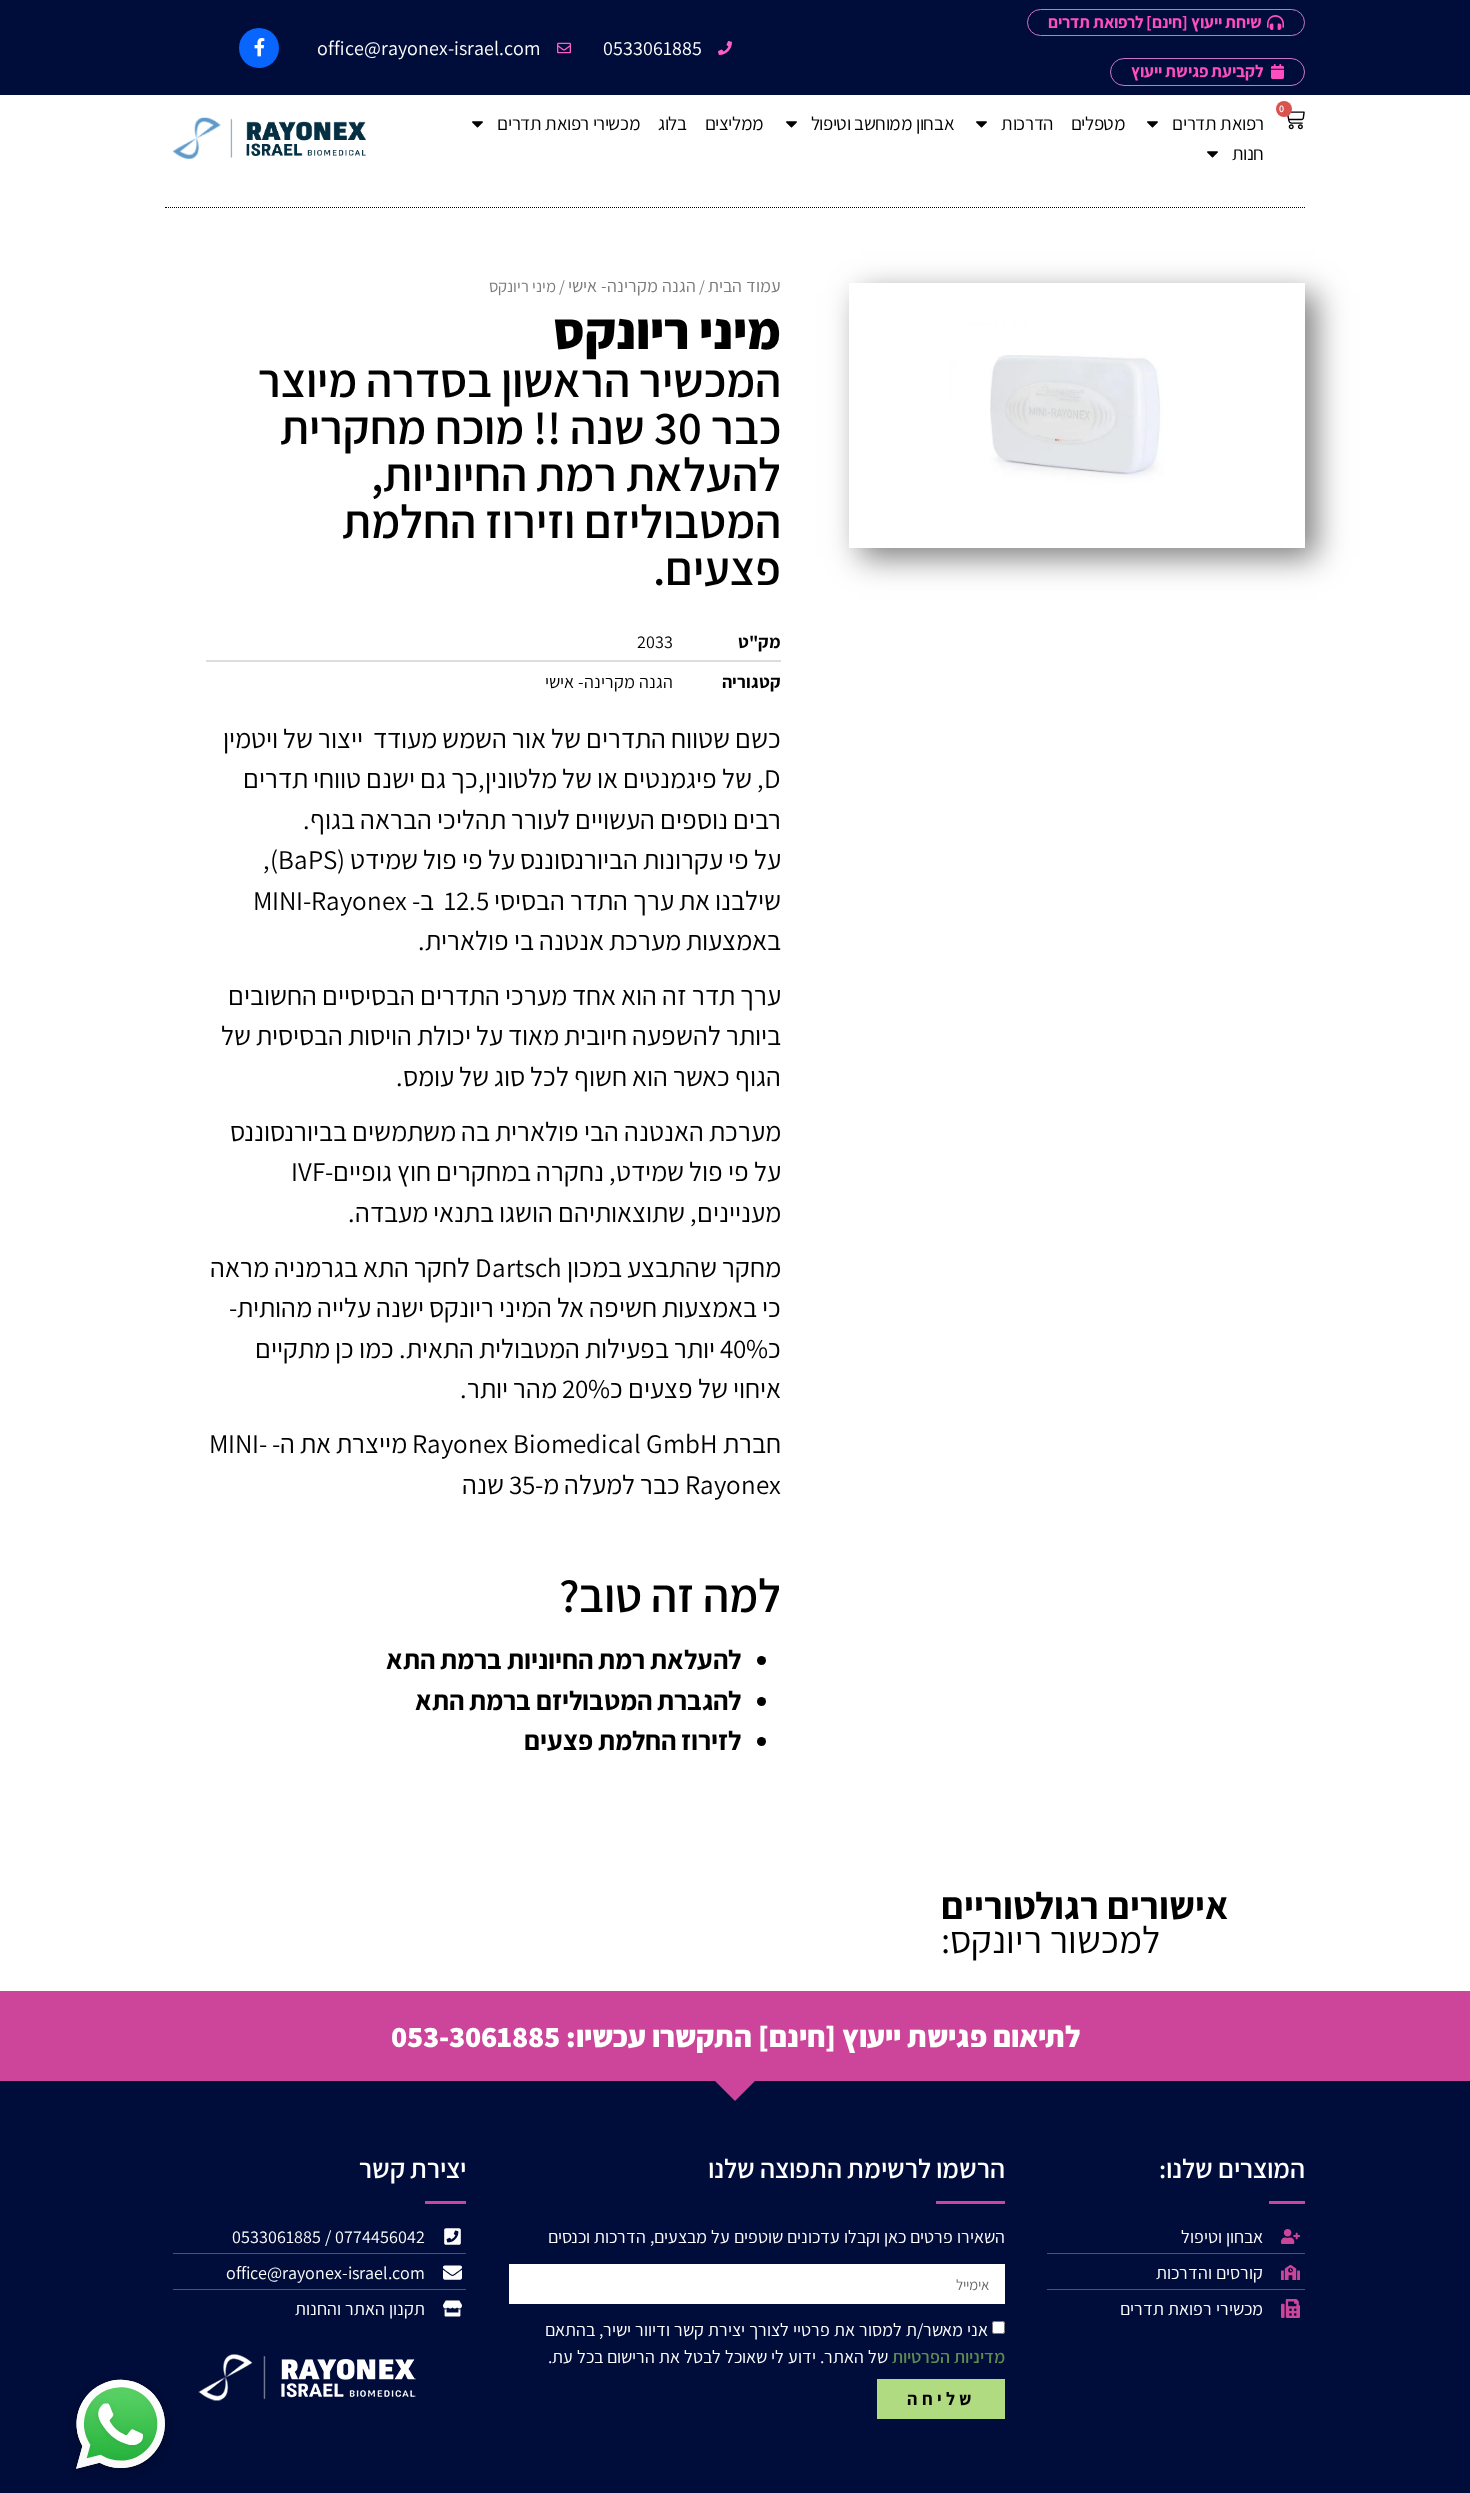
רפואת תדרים (1218, 123)
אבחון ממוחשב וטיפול (882, 123)
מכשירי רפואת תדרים (568, 123)
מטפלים (1098, 123)
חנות (1248, 153)
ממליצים (734, 123)
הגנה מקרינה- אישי (632, 285)
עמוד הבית (744, 285)
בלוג (672, 123)
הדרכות (1027, 123)
